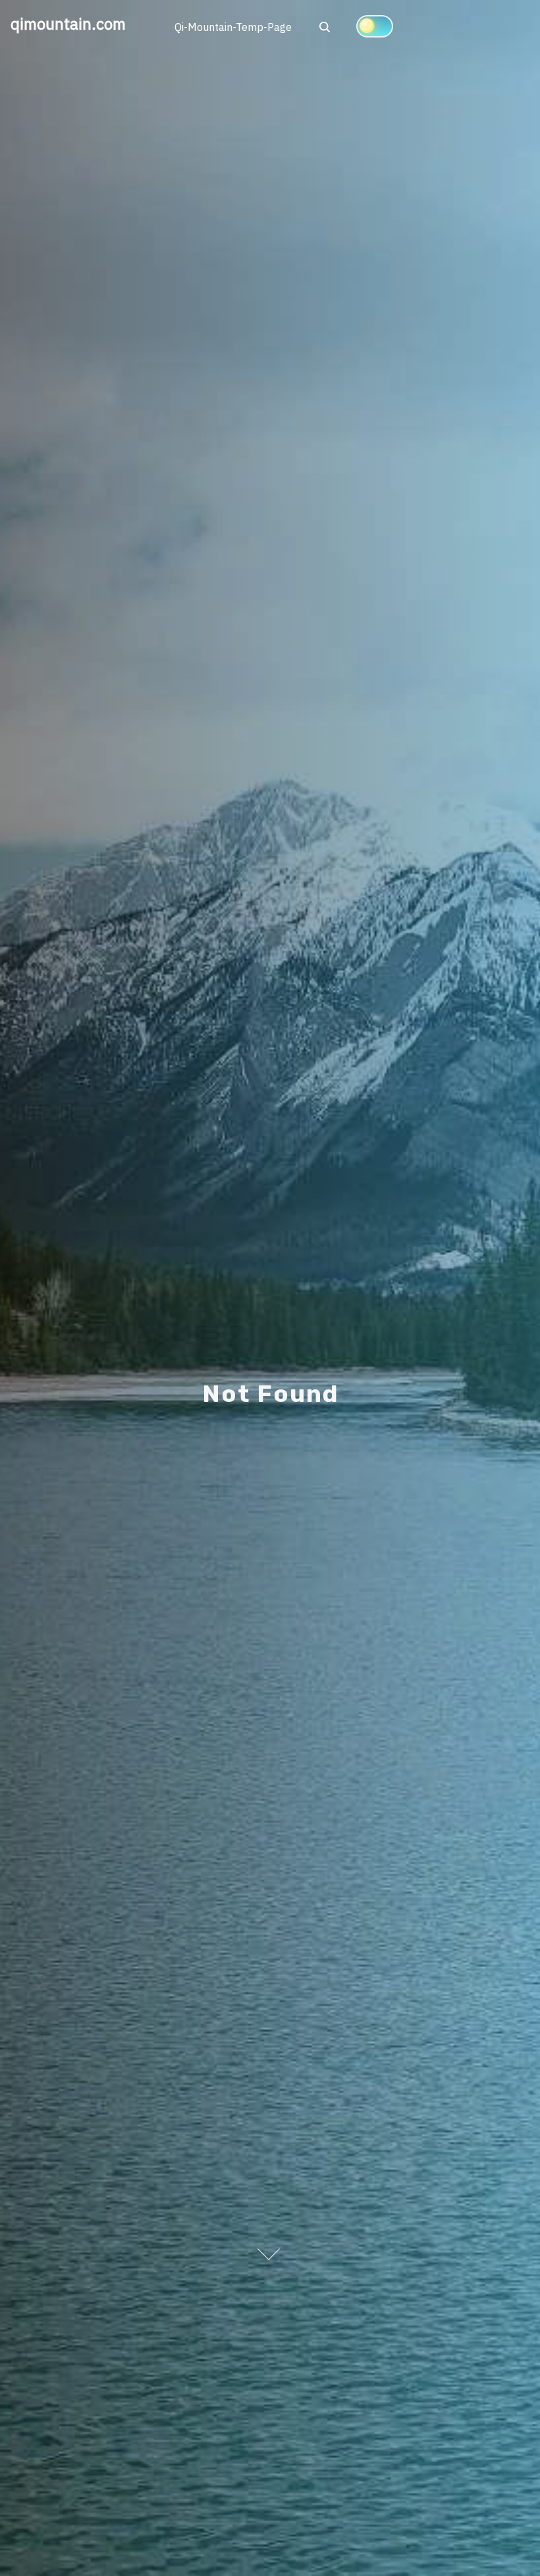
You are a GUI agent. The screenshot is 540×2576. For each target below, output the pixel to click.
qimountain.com (68, 24)
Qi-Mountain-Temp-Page (233, 27)
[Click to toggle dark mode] (375, 26)
